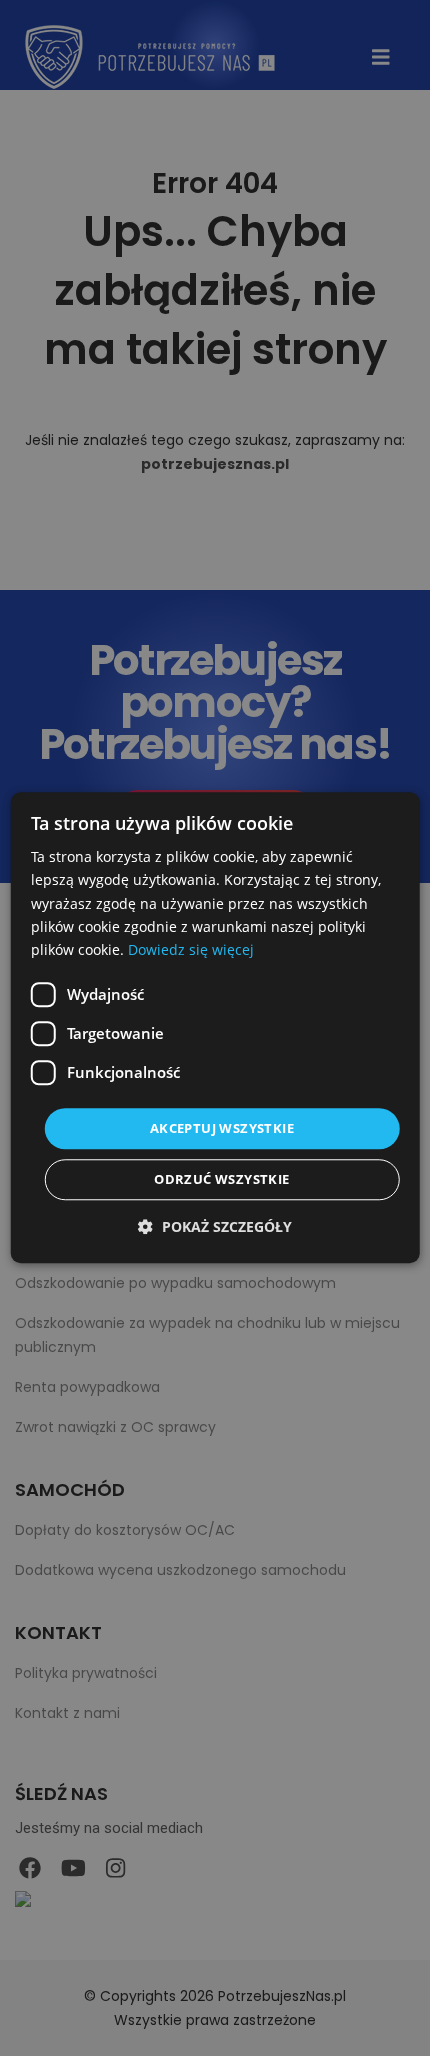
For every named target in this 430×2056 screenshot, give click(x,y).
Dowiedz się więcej (191, 949)
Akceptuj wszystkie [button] (222, 1128)
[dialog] (215, 1027)
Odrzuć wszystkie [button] (221, 1180)
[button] (215, 1227)
